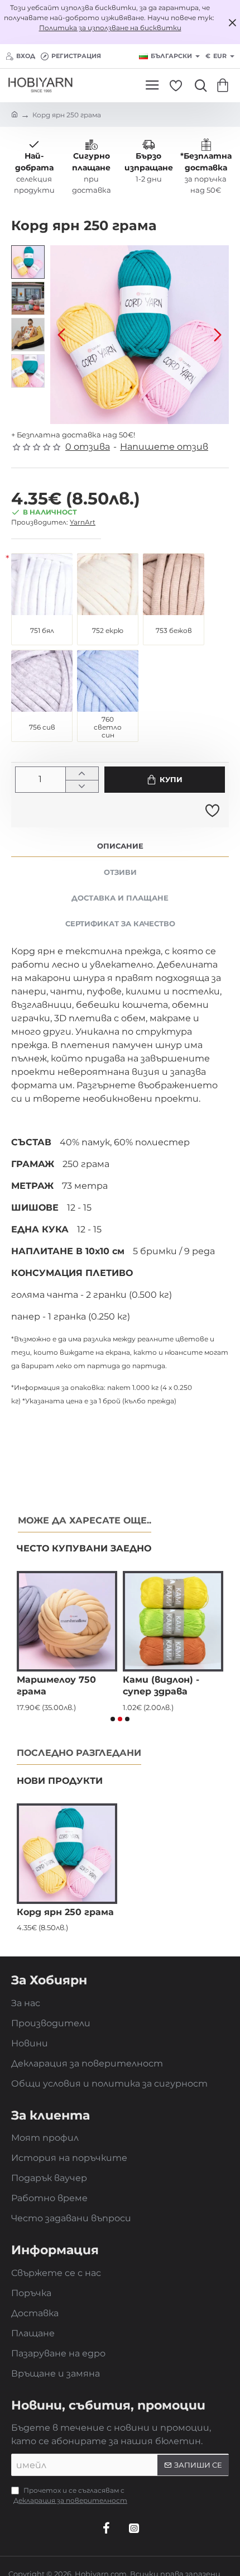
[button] (61, 335)
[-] (82, 786)
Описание (120, 846)
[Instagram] (134, 2528)
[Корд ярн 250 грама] (67, 1854)
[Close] (232, 22)
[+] (82, 773)
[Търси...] (198, 85)
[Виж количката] (225, 85)
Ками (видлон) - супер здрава (161, 1685)
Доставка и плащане (120, 898)
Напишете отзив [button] (164, 447)
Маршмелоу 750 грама (56, 1685)
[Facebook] (106, 2528)
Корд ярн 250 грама (65, 1912)
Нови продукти (60, 1781)
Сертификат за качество (120, 923)
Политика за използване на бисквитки (110, 28)
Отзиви (120, 872)
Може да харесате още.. (85, 1520)
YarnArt (83, 522)
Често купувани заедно (84, 1548)
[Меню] (152, 85)
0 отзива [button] (88, 447)
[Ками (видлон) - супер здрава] (173, 1621)
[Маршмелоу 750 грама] (67, 1621)
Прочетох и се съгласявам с (70, 2495)
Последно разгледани (79, 1753)
